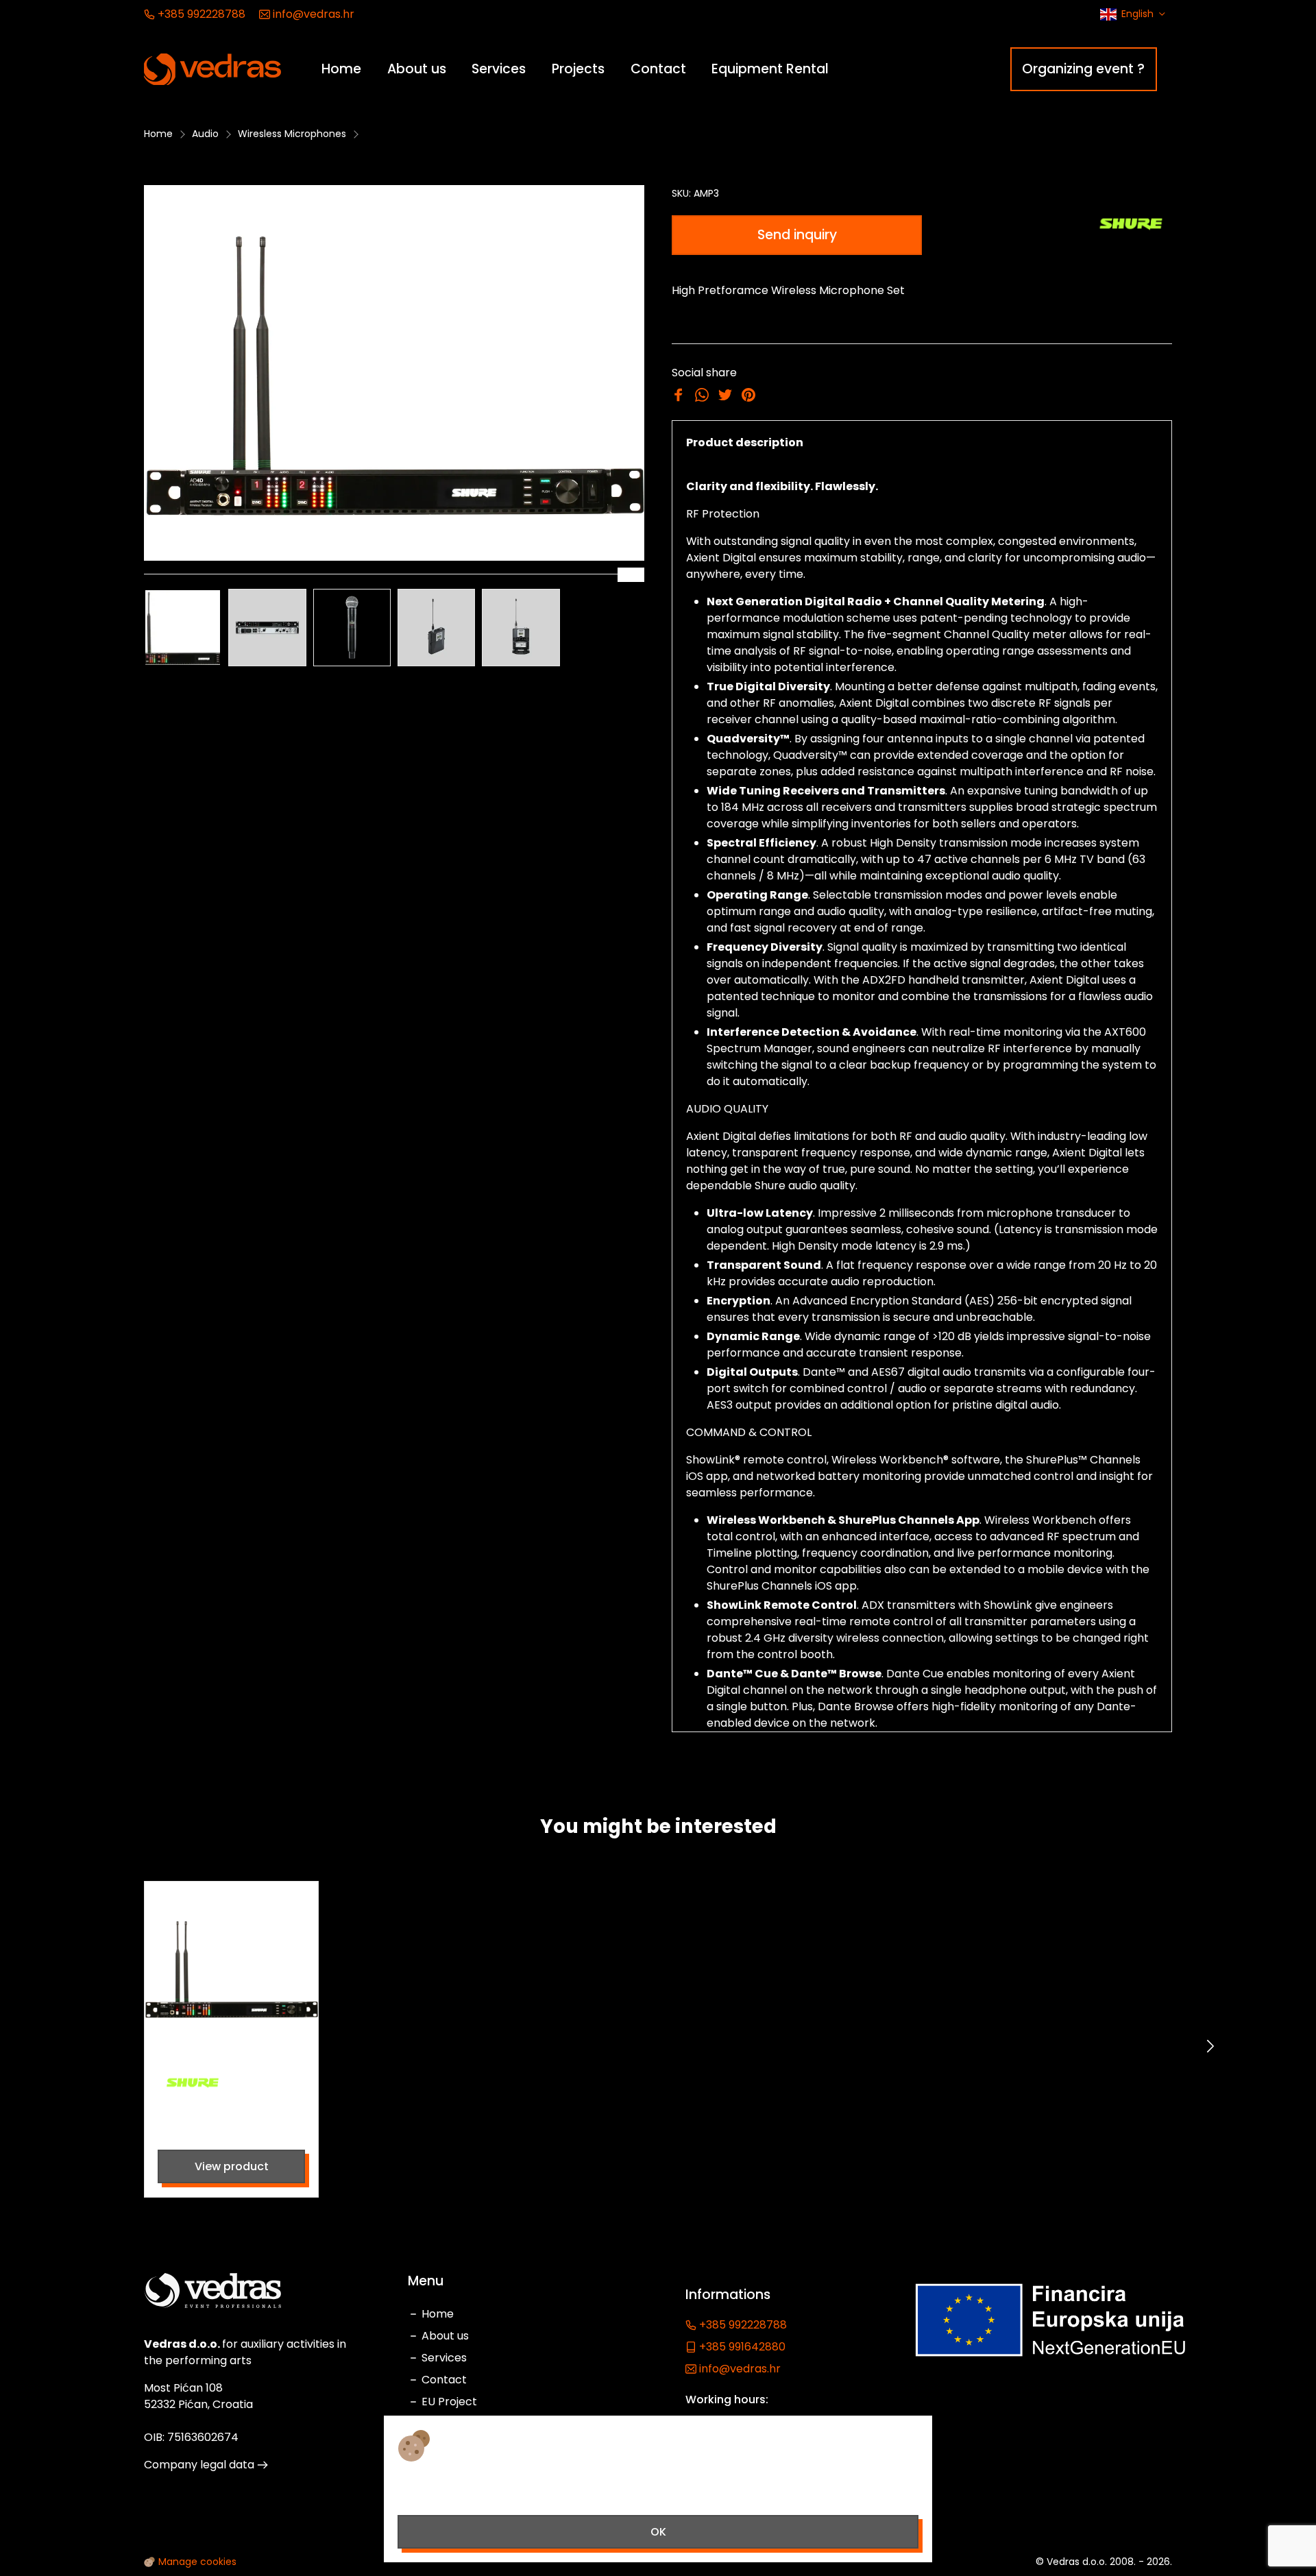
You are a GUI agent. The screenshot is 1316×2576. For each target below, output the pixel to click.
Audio (205, 134)
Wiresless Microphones (292, 134)
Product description (745, 442)
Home (158, 134)
